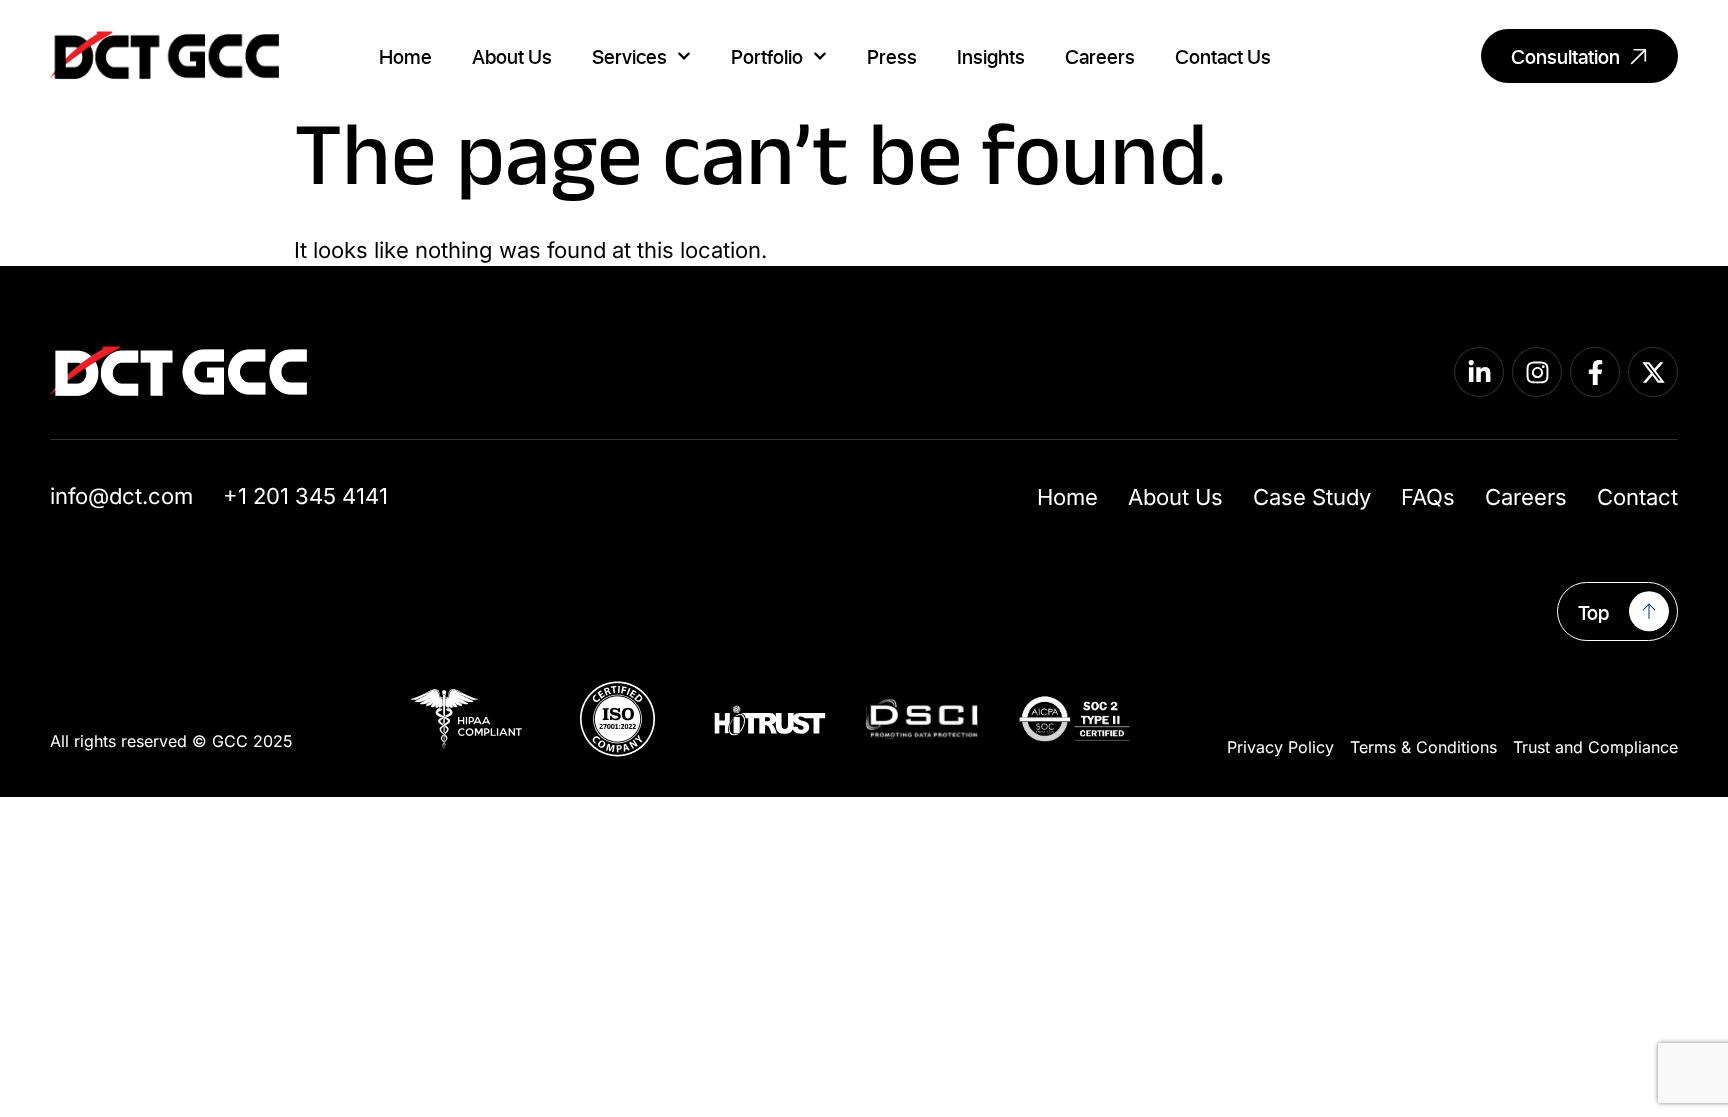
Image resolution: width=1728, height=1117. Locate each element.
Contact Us (1223, 56)
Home (405, 56)
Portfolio (767, 56)
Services (629, 56)
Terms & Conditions (1423, 747)
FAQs (1428, 497)
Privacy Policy (1280, 747)
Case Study (1312, 497)
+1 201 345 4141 (305, 496)
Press (892, 56)
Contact (1637, 497)
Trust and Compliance (1595, 747)
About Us (512, 56)
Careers (1100, 56)
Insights (991, 56)
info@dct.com (121, 496)
